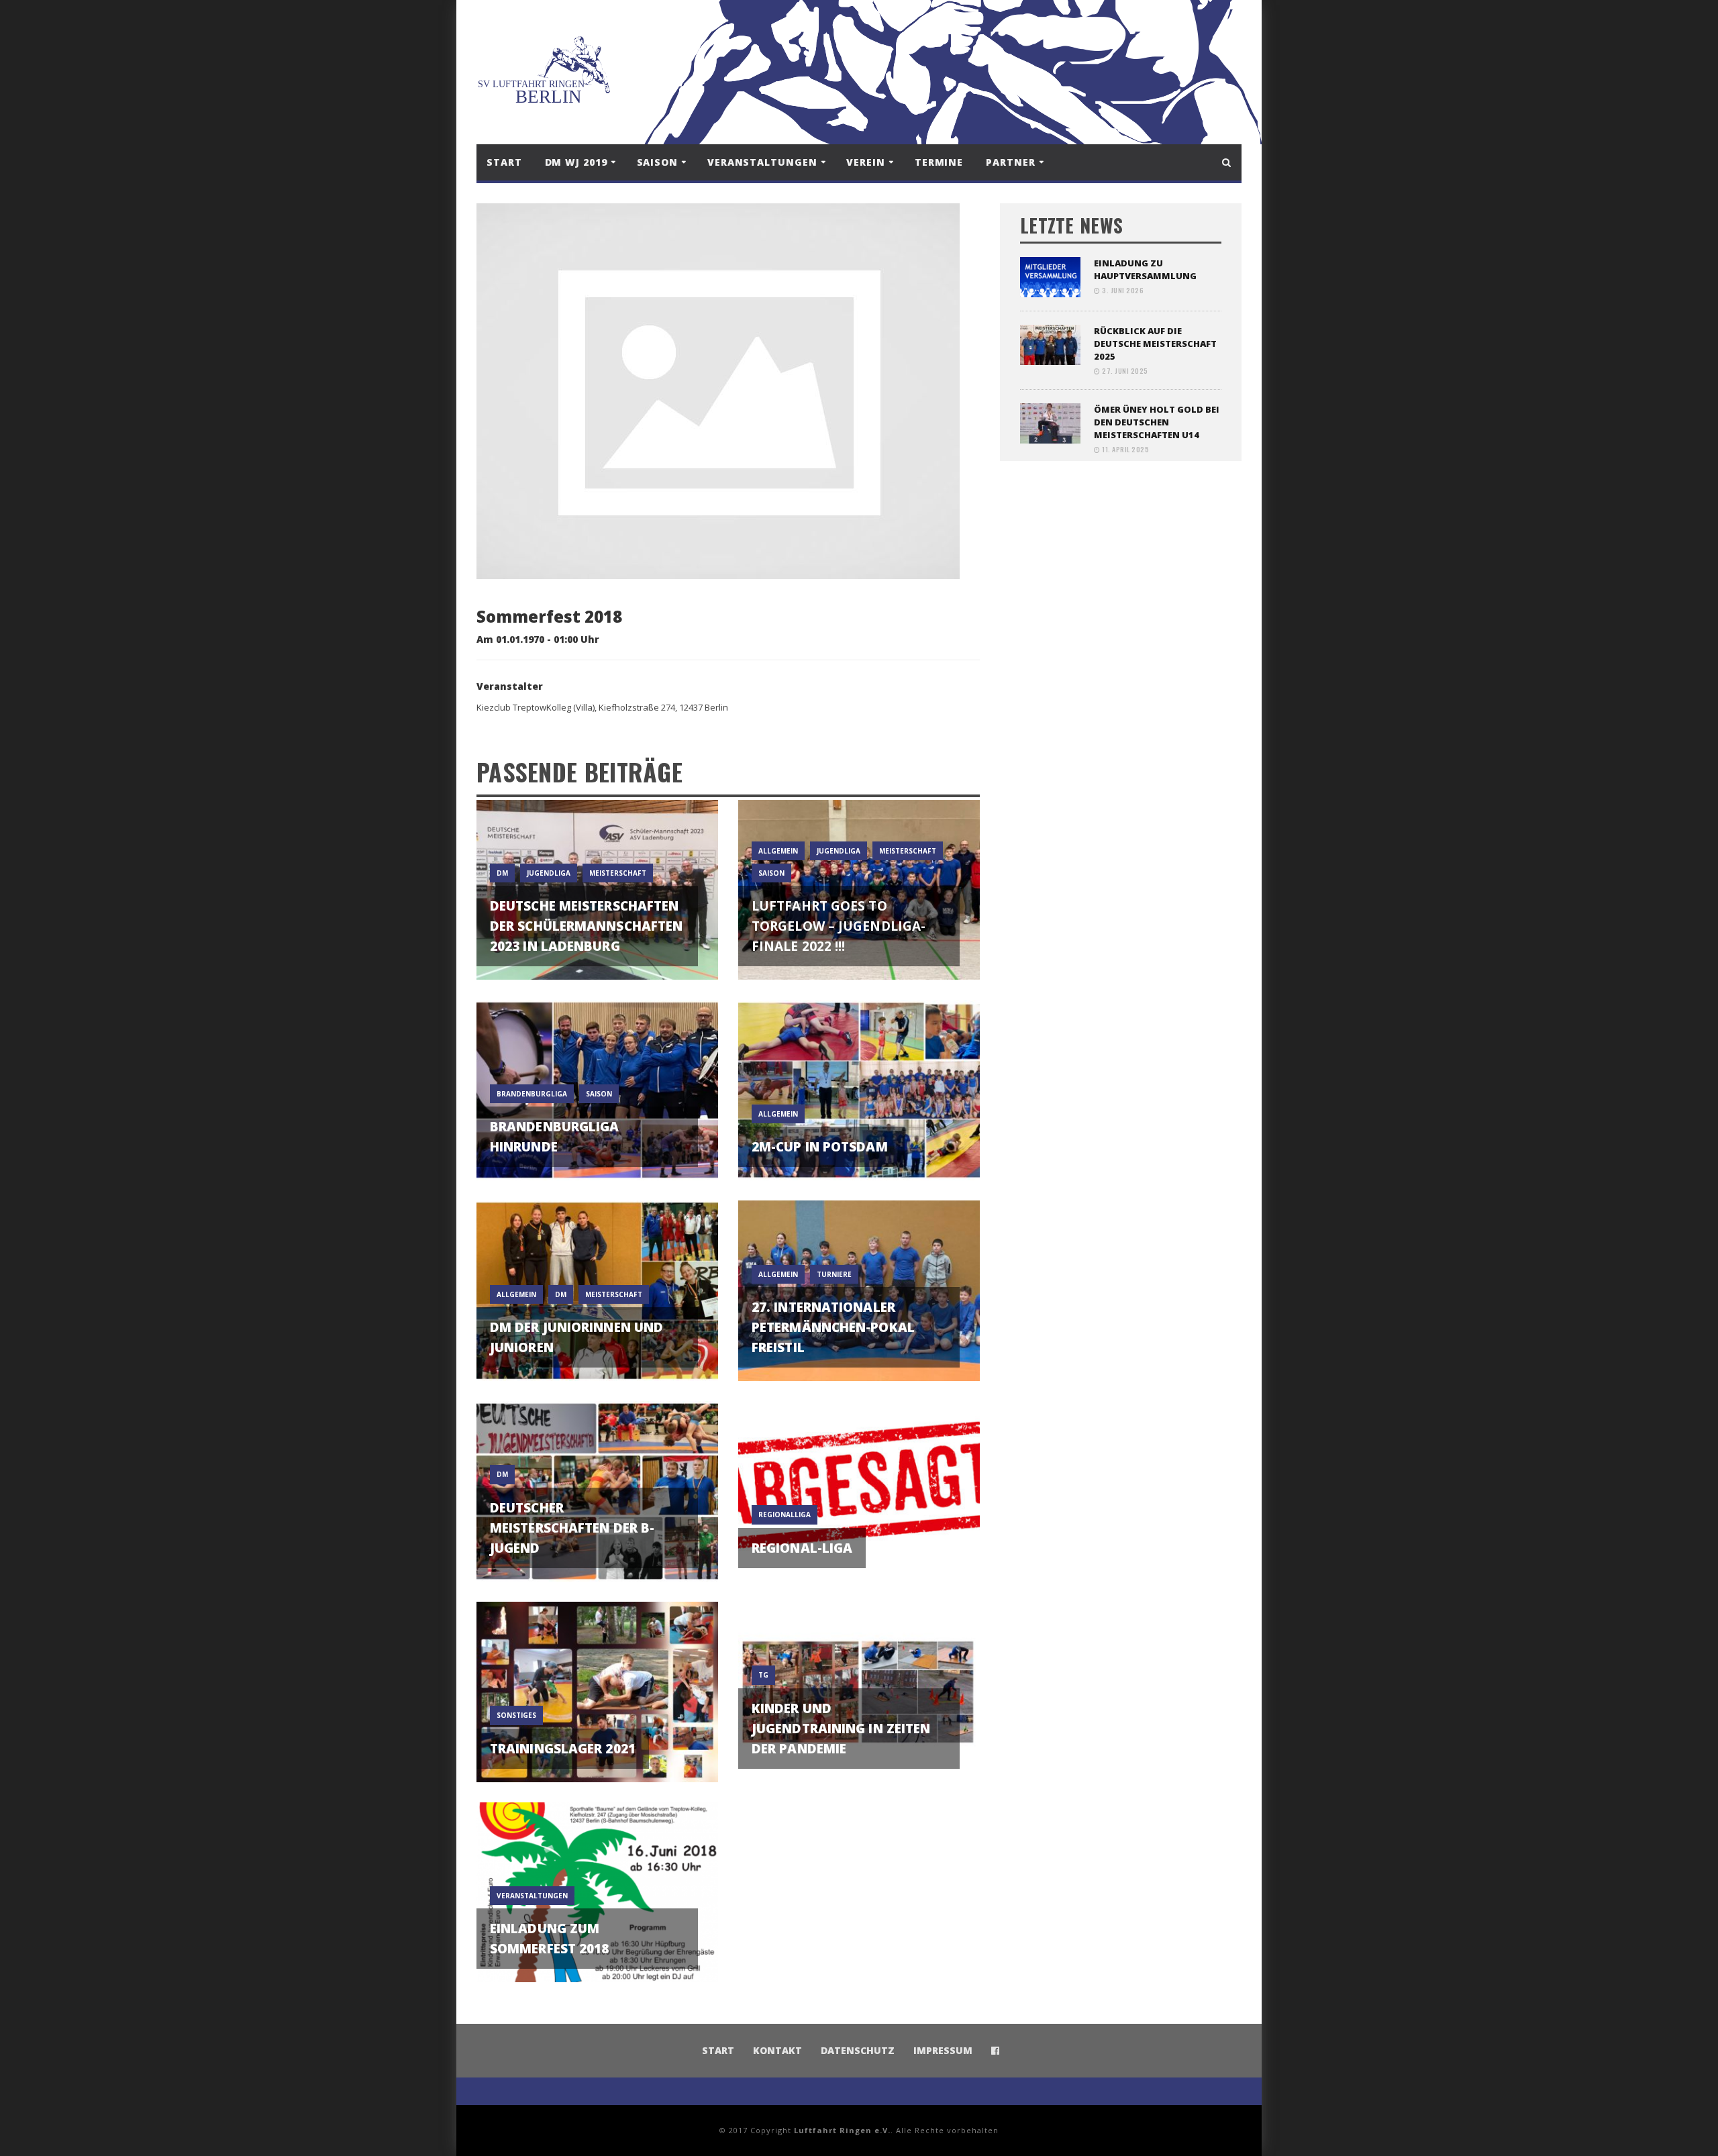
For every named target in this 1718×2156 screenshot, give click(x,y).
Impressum (943, 2050)
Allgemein (778, 851)
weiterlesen (598, 953)
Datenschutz (858, 2050)
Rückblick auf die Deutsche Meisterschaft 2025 (1155, 344)
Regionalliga (785, 1515)
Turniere (834, 1274)
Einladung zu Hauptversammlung (1145, 269)
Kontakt (777, 2050)
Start (504, 162)
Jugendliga (549, 873)
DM (502, 873)
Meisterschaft (618, 873)
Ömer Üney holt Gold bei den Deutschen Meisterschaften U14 (1157, 422)
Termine (939, 162)
